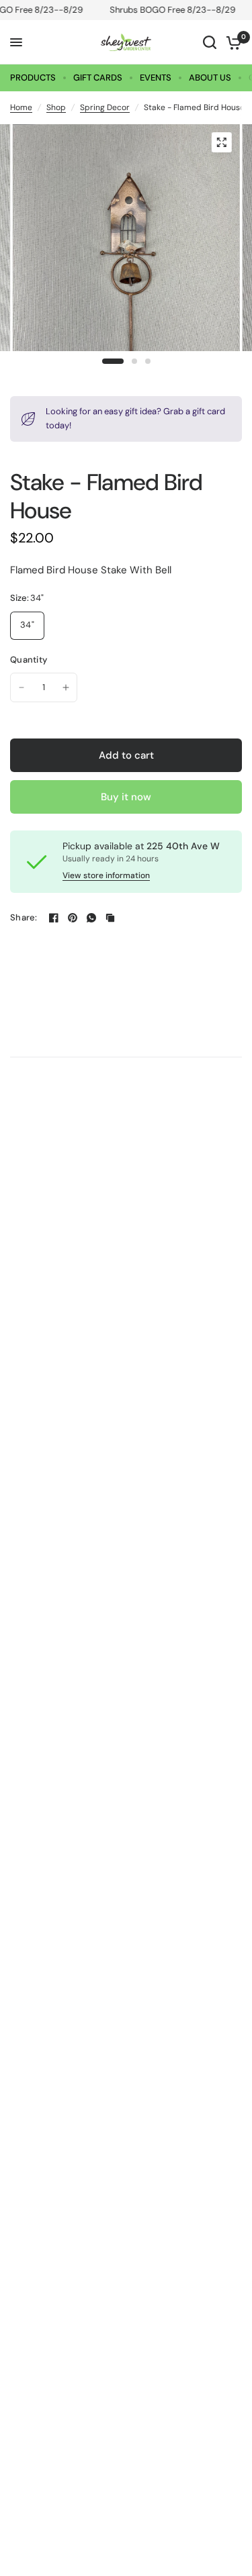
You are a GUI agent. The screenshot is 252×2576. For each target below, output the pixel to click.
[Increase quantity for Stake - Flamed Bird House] (66, 687)
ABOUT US (210, 78)
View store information (106, 875)
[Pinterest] (73, 918)
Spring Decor (105, 107)
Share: (24, 917)
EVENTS (156, 78)
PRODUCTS (33, 78)
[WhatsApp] (91, 918)
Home (21, 107)
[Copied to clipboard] (110, 918)
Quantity (29, 660)
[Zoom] (221, 142)
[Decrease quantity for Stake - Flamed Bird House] (22, 687)
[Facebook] (54, 918)
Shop (56, 107)
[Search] (210, 42)
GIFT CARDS (98, 78)
